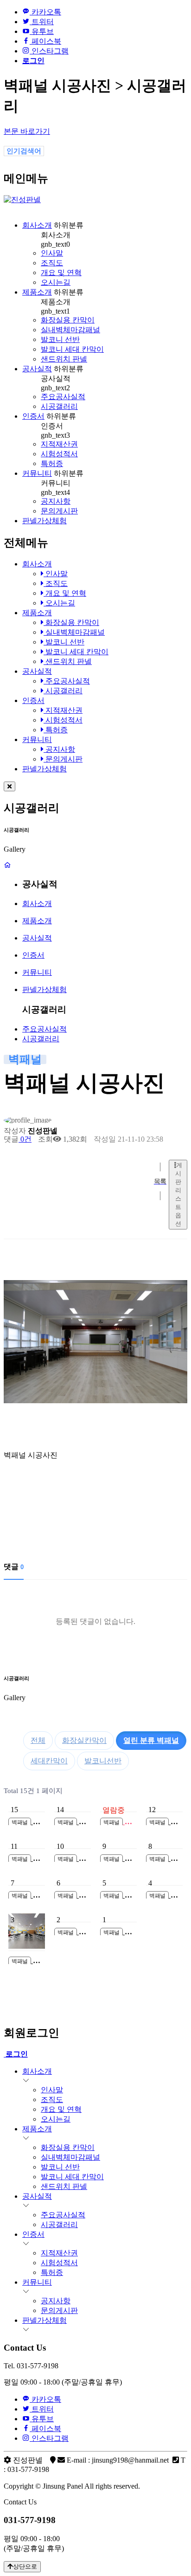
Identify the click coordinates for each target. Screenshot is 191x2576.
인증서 (33, 416)
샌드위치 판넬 (64, 359)
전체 (38, 1740)
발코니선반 (103, 1761)
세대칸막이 (49, 1761)
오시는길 (56, 282)
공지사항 (56, 501)
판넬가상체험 (45, 521)
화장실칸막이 (84, 1740)
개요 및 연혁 (61, 273)
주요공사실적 (63, 397)
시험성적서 (59, 454)
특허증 (52, 463)
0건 (25, 1139)
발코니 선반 (60, 339)
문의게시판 (59, 511)
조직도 (52, 263)
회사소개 (37, 225)
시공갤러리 (59, 406)
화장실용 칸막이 (68, 320)
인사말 (52, 253)
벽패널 (151, 1740)
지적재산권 (59, 444)
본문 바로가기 (27, 131)
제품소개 (37, 292)
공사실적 (37, 369)
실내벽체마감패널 (70, 330)
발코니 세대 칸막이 (72, 349)
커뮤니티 (37, 473)
